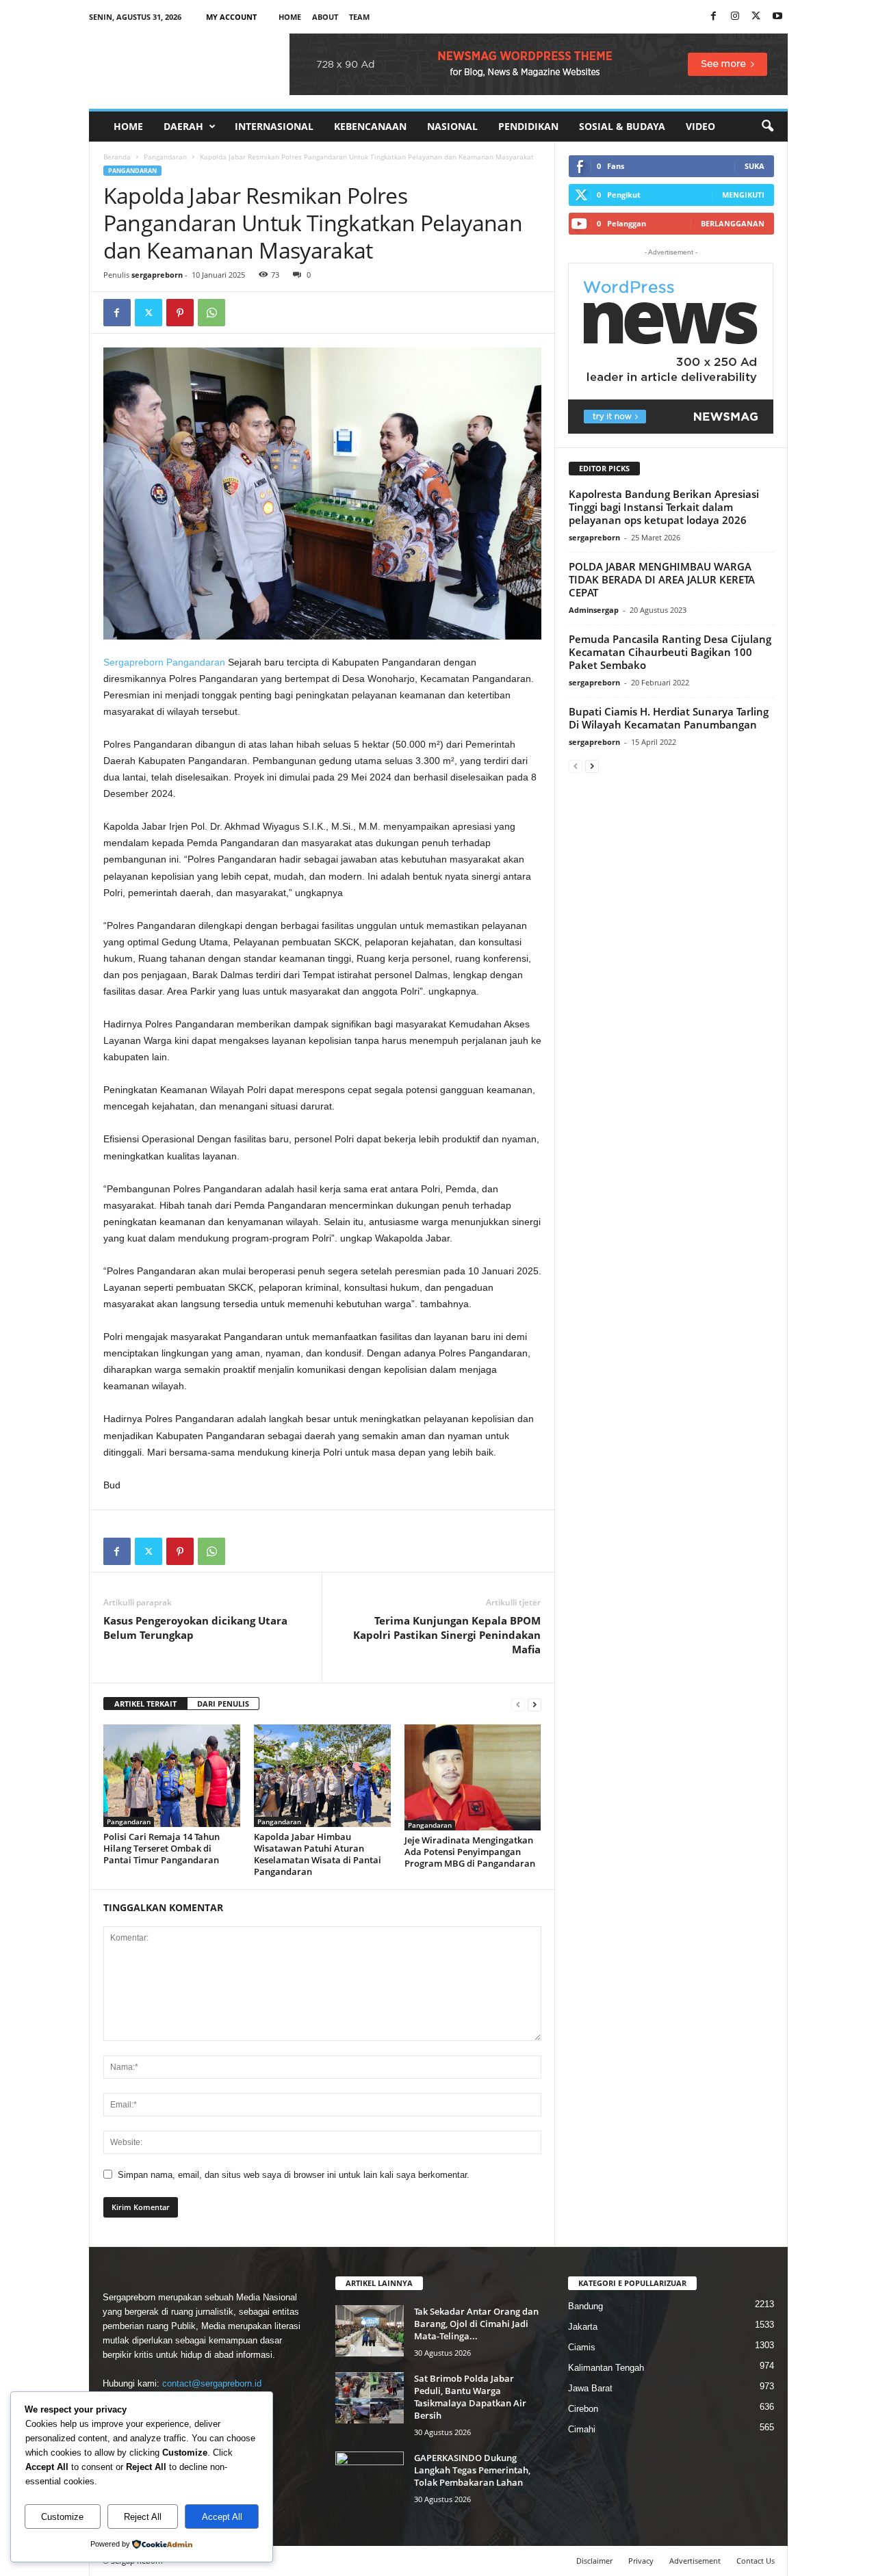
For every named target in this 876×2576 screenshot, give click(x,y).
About (325, 17)
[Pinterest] (180, 313)
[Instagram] (735, 17)
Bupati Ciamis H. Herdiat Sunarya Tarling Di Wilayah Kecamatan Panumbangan (669, 718)
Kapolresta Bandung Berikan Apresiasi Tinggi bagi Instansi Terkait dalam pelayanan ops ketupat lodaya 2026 (664, 507)
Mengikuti (743, 195)
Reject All (143, 2517)
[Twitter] (149, 313)
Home (290, 17)
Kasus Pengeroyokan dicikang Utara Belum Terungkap (195, 1628)
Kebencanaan (370, 126)
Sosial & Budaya (622, 126)
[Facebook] (714, 17)
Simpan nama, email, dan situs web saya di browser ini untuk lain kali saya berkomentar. (294, 2175)
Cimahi (582, 2429)
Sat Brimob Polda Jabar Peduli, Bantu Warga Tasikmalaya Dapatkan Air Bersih (470, 2397)
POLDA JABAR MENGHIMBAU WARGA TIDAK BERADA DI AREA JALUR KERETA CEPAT (662, 579)
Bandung (585, 2306)
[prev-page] (518, 1704)
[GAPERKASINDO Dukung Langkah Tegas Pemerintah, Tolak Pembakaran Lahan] (370, 2477)
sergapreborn (157, 275)
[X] (756, 17)
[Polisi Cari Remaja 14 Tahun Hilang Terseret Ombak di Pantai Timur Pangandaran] (172, 1776)
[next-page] (534, 1704)
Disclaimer (594, 2561)
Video (700, 126)
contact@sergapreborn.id (212, 2383)
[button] (767, 127)
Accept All (222, 2517)
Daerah (183, 126)
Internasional (274, 126)
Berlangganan (733, 223)
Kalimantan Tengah (606, 2368)
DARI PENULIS (223, 1704)
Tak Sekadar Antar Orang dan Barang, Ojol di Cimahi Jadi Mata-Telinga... (476, 2324)
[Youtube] (777, 17)
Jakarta (583, 2327)
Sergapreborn (133, 662)
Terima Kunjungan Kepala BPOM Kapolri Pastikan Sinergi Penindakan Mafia (447, 1635)
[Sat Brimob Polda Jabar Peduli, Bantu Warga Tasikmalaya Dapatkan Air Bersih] (370, 2398)
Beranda (117, 157)
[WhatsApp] (211, 313)
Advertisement (695, 2561)
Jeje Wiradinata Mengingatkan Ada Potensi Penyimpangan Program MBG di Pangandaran (470, 1852)
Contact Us (756, 2561)
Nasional (452, 126)
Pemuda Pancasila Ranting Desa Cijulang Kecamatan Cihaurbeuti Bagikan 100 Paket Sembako (670, 652)
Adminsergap (594, 610)
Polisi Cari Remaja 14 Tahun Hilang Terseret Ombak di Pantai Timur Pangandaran (162, 1848)
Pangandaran (165, 157)
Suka (755, 166)
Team (359, 17)
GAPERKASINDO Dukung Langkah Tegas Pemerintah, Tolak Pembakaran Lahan (472, 2470)
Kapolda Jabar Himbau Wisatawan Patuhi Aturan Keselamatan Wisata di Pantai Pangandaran (318, 1854)
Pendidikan (528, 126)
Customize (62, 2517)
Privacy (641, 2561)
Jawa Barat (590, 2388)
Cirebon (583, 2409)
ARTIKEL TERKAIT (145, 1704)
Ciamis (582, 2347)
